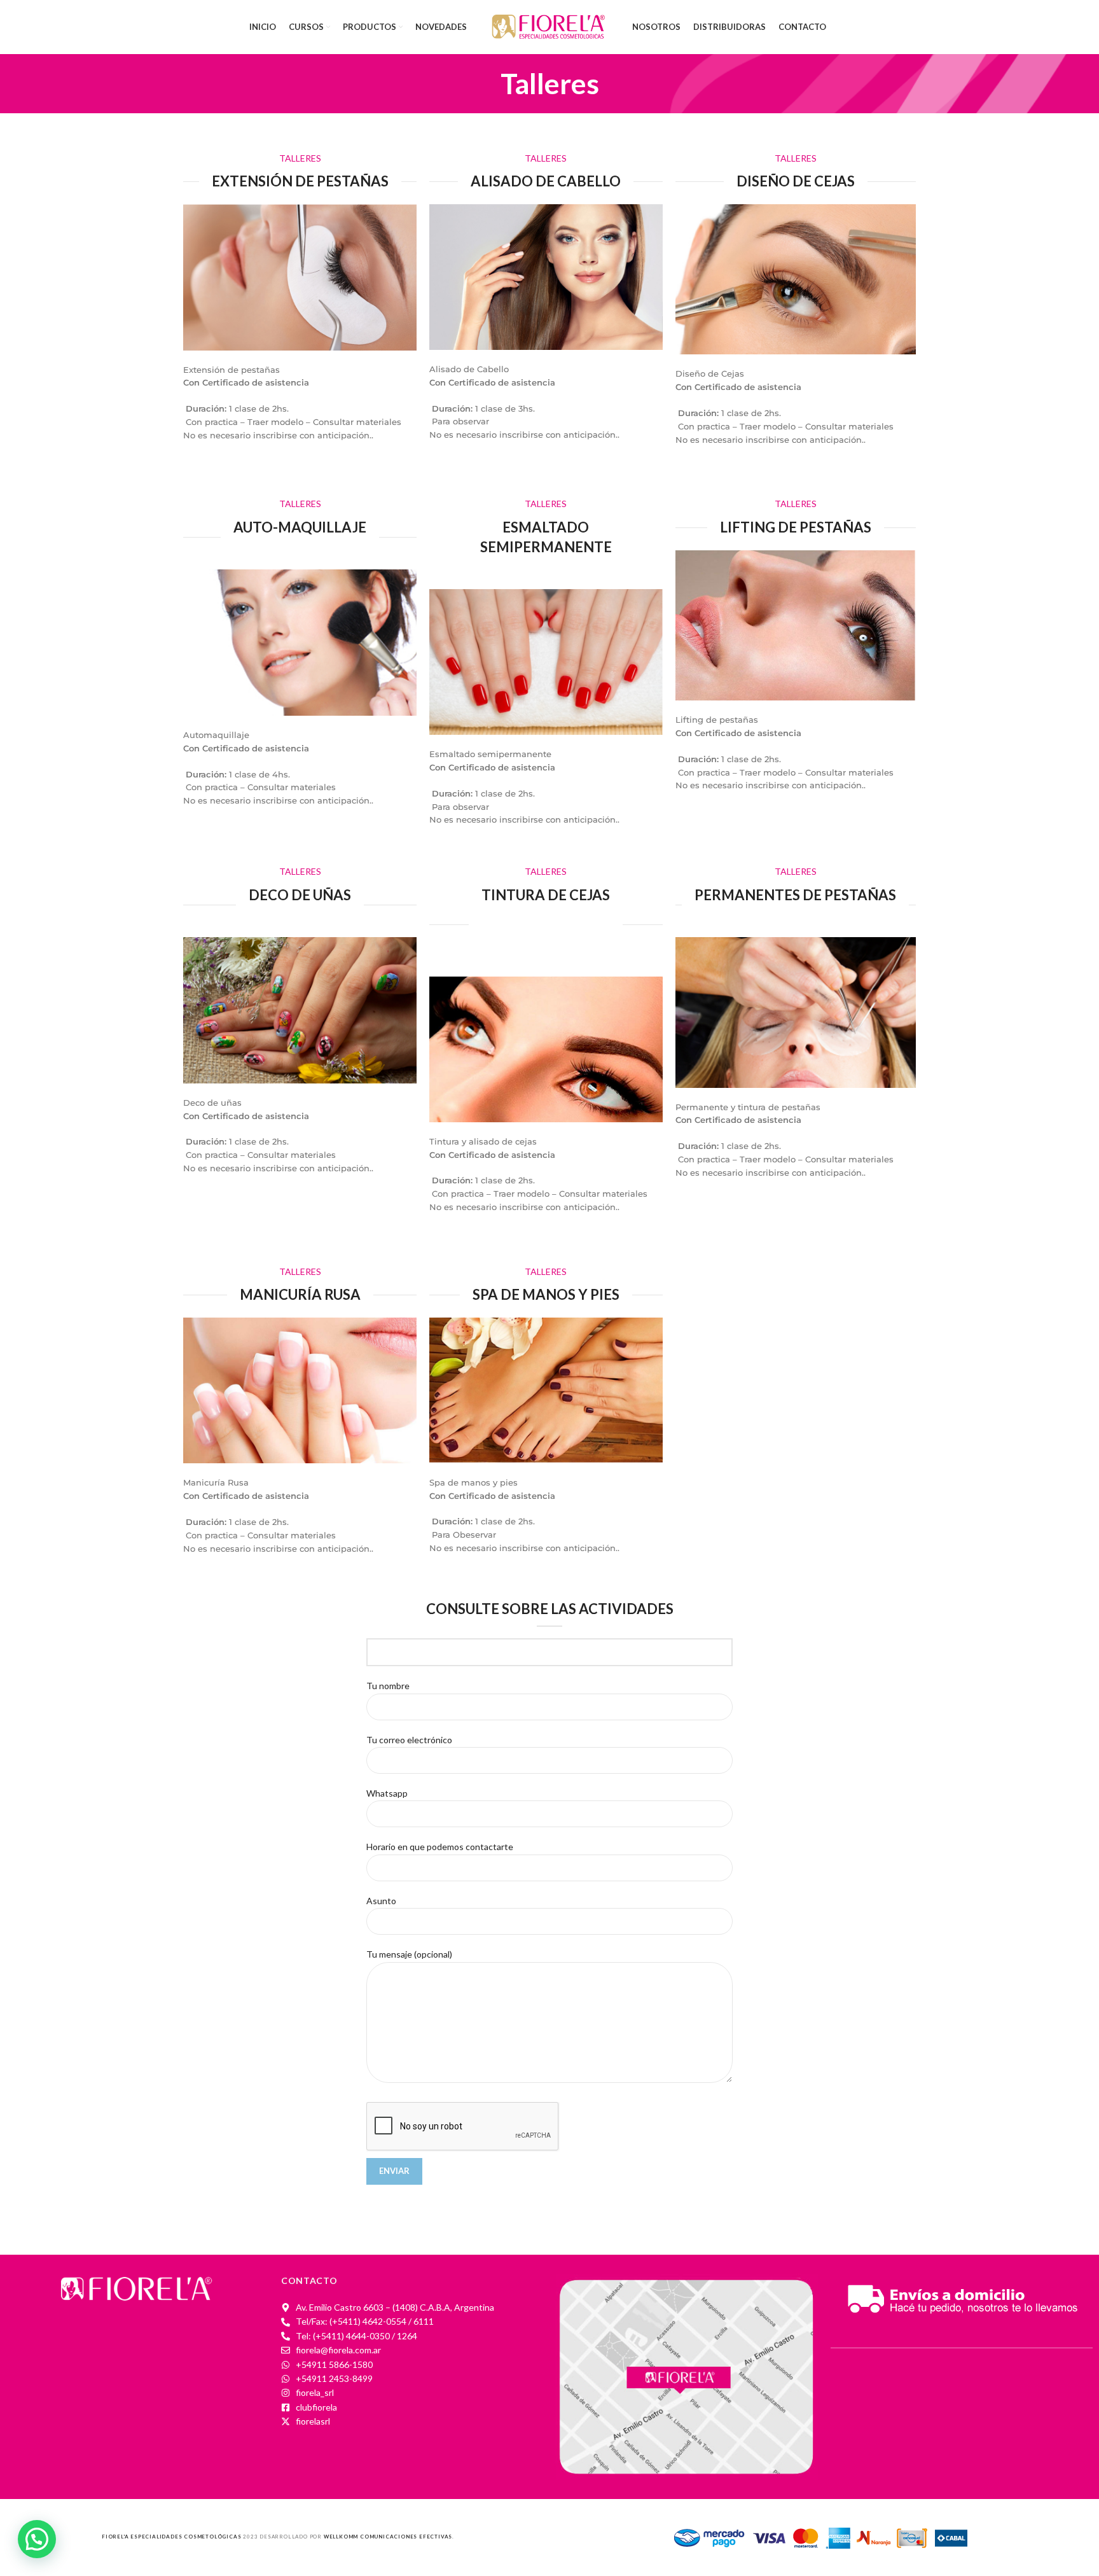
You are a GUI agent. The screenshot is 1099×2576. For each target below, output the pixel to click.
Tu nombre (388, 1686)
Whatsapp (387, 1793)
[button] (37, 2539)
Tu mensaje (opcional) (409, 1954)
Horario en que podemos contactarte (440, 1847)
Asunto (381, 1901)
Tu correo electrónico (409, 1740)
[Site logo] (549, 26)
